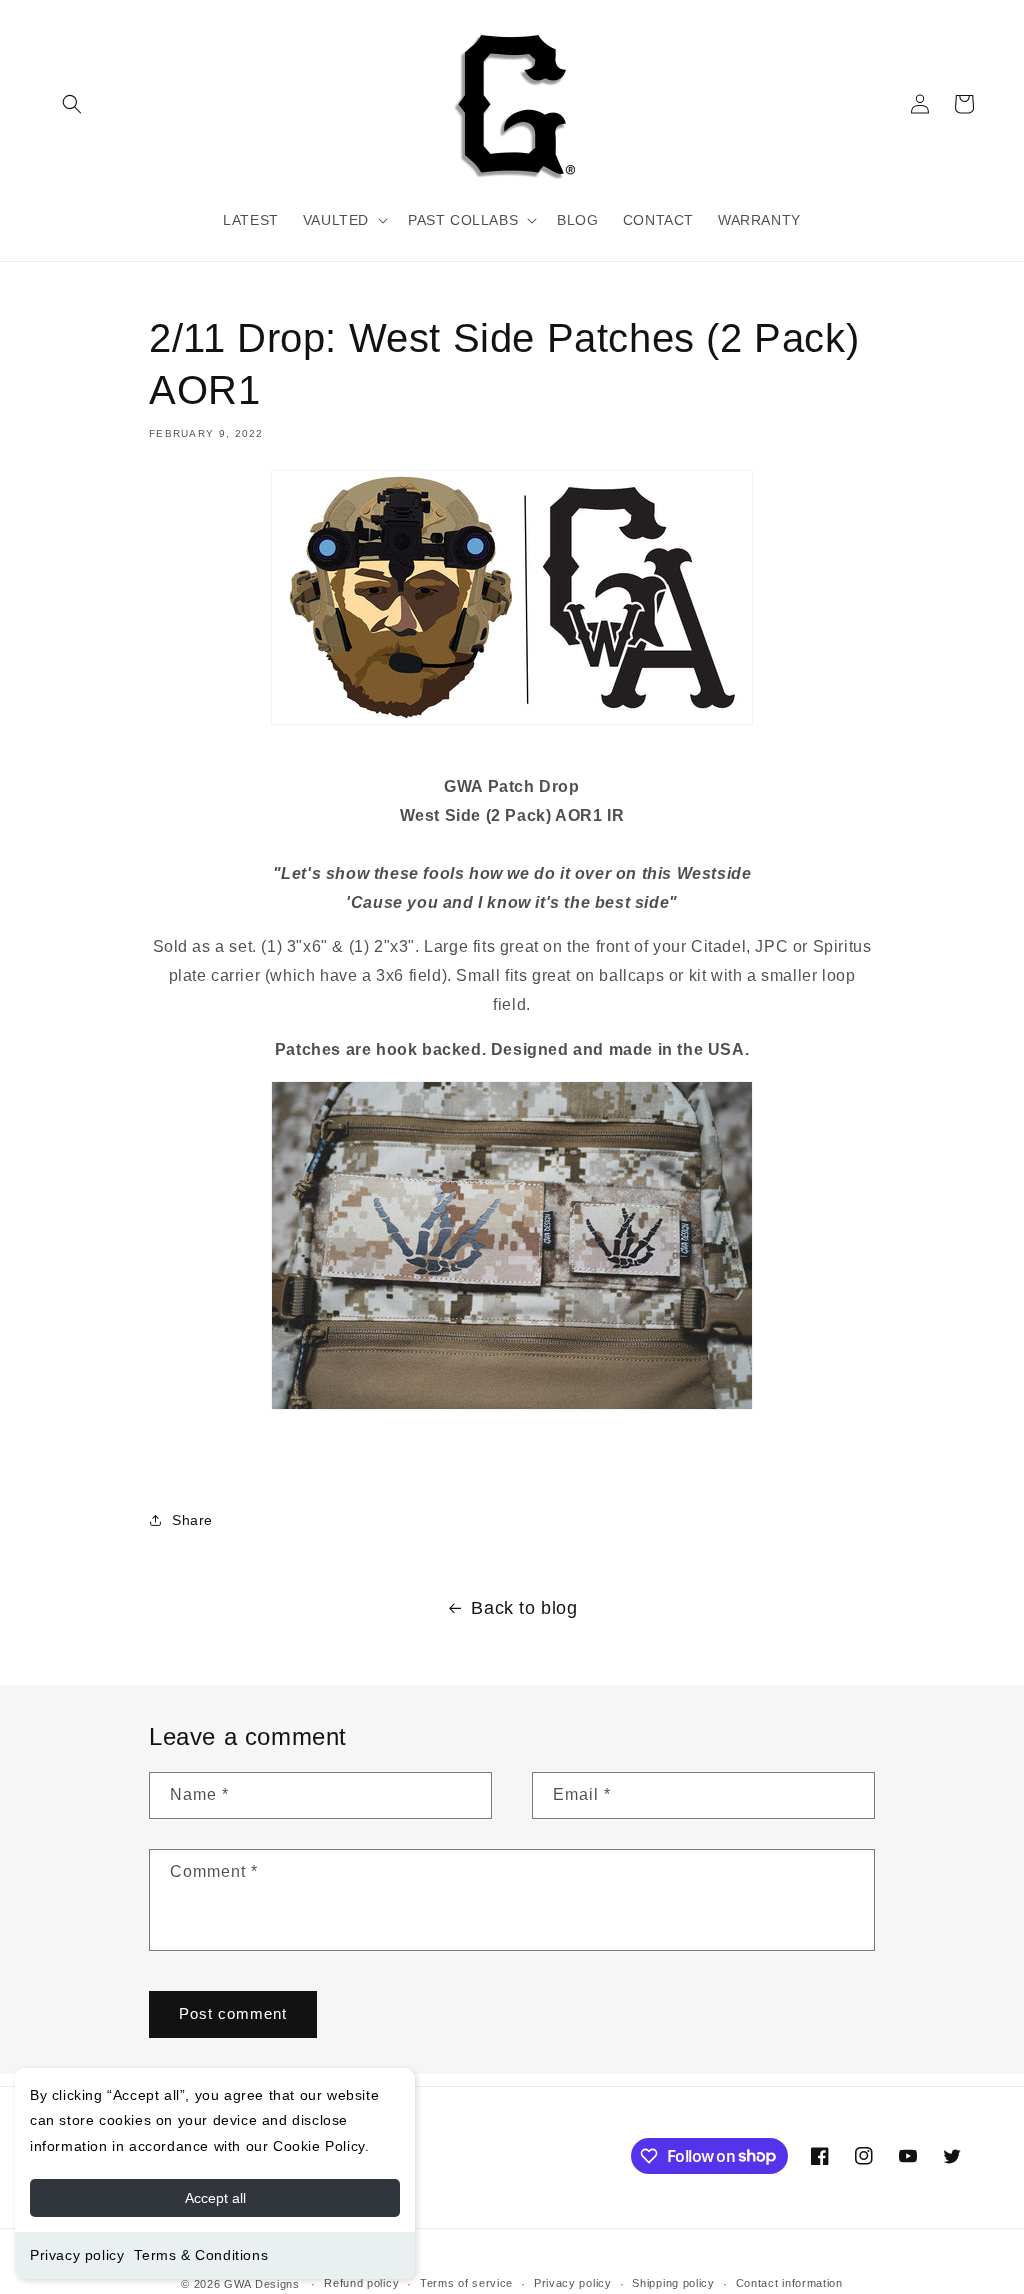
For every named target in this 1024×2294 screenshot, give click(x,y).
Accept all (215, 2198)
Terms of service (466, 2283)
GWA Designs (262, 2284)
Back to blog (524, 1608)
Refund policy (361, 2283)
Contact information (789, 2283)
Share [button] (192, 1520)
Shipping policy (673, 2283)
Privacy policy (77, 2255)
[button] (72, 104)
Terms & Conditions (201, 2255)
